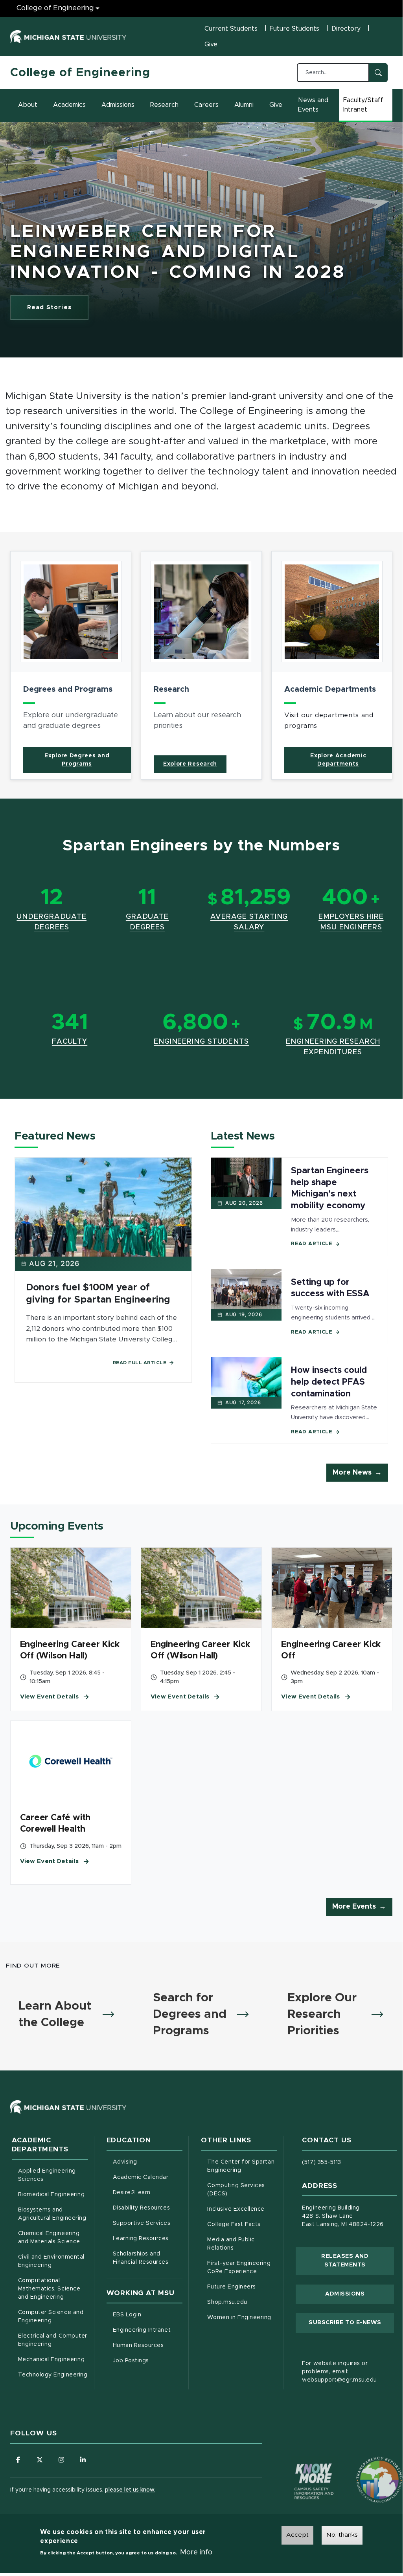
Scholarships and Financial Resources (141, 2258)
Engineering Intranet (148, 2330)
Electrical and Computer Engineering (53, 2340)
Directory (346, 29)
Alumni (244, 105)
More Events (354, 1907)
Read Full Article (140, 1363)
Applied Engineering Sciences (47, 2175)
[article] (71, 665)
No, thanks (342, 2535)
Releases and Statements (358, 2261)
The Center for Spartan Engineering (242, 2166)
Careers (206, 105)
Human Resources (148, 2345)
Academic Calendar (148, 2177)
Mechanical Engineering (52, 2360)
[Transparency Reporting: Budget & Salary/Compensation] (364, 2465)
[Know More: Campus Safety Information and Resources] (299, 2465)
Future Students (294, 29)
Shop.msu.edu (242, 2302)
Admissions (118, 105)
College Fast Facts (242, 2224)
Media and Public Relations (231, 2244)
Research (164, 105)
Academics (69, 105)
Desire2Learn (148, 2192)
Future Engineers (231, 2287)
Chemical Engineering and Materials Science (49, 2238)
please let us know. (130, 2490)
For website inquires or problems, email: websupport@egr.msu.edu (340, 2372)
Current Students (231, 29)
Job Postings (148, 2361)
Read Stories (49, 307)
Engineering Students (201, 1042)
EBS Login (148, 2315)
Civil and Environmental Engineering (51, 2261)
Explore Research (190, 764)
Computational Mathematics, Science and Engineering (53, 2289)
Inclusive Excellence (236, 2209)
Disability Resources (148, 2208)
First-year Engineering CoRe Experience (239, 2267)
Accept (297, 2535)
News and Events (313, 105)
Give (211, 44)
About (28, 105)
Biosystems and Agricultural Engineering (53, 2214)
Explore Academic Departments (338, 760)
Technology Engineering (53, 2375)
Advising (125, 2162)
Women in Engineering (239, 2318)
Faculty (70, 1042)
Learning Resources (148, 2238)
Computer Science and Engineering (51, 2317)
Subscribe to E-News (351, 2322)
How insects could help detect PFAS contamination (329, 1382)
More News (352, 1473)
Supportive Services (148, 2223)
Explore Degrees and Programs (77, 760)
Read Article (312, 1244)
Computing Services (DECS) (242, 2190)
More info (196, 2552)
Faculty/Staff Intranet (368, 105)
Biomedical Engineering (52, 2195)
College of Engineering (55, 8)
